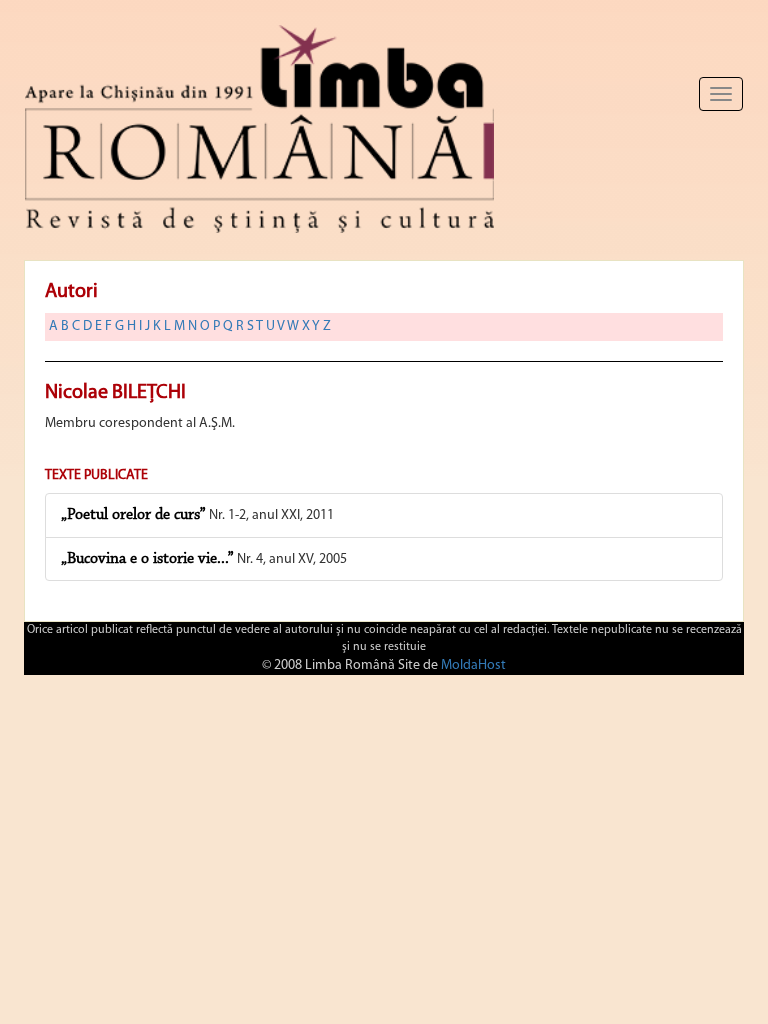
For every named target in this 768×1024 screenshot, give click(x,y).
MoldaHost (473, 665)
